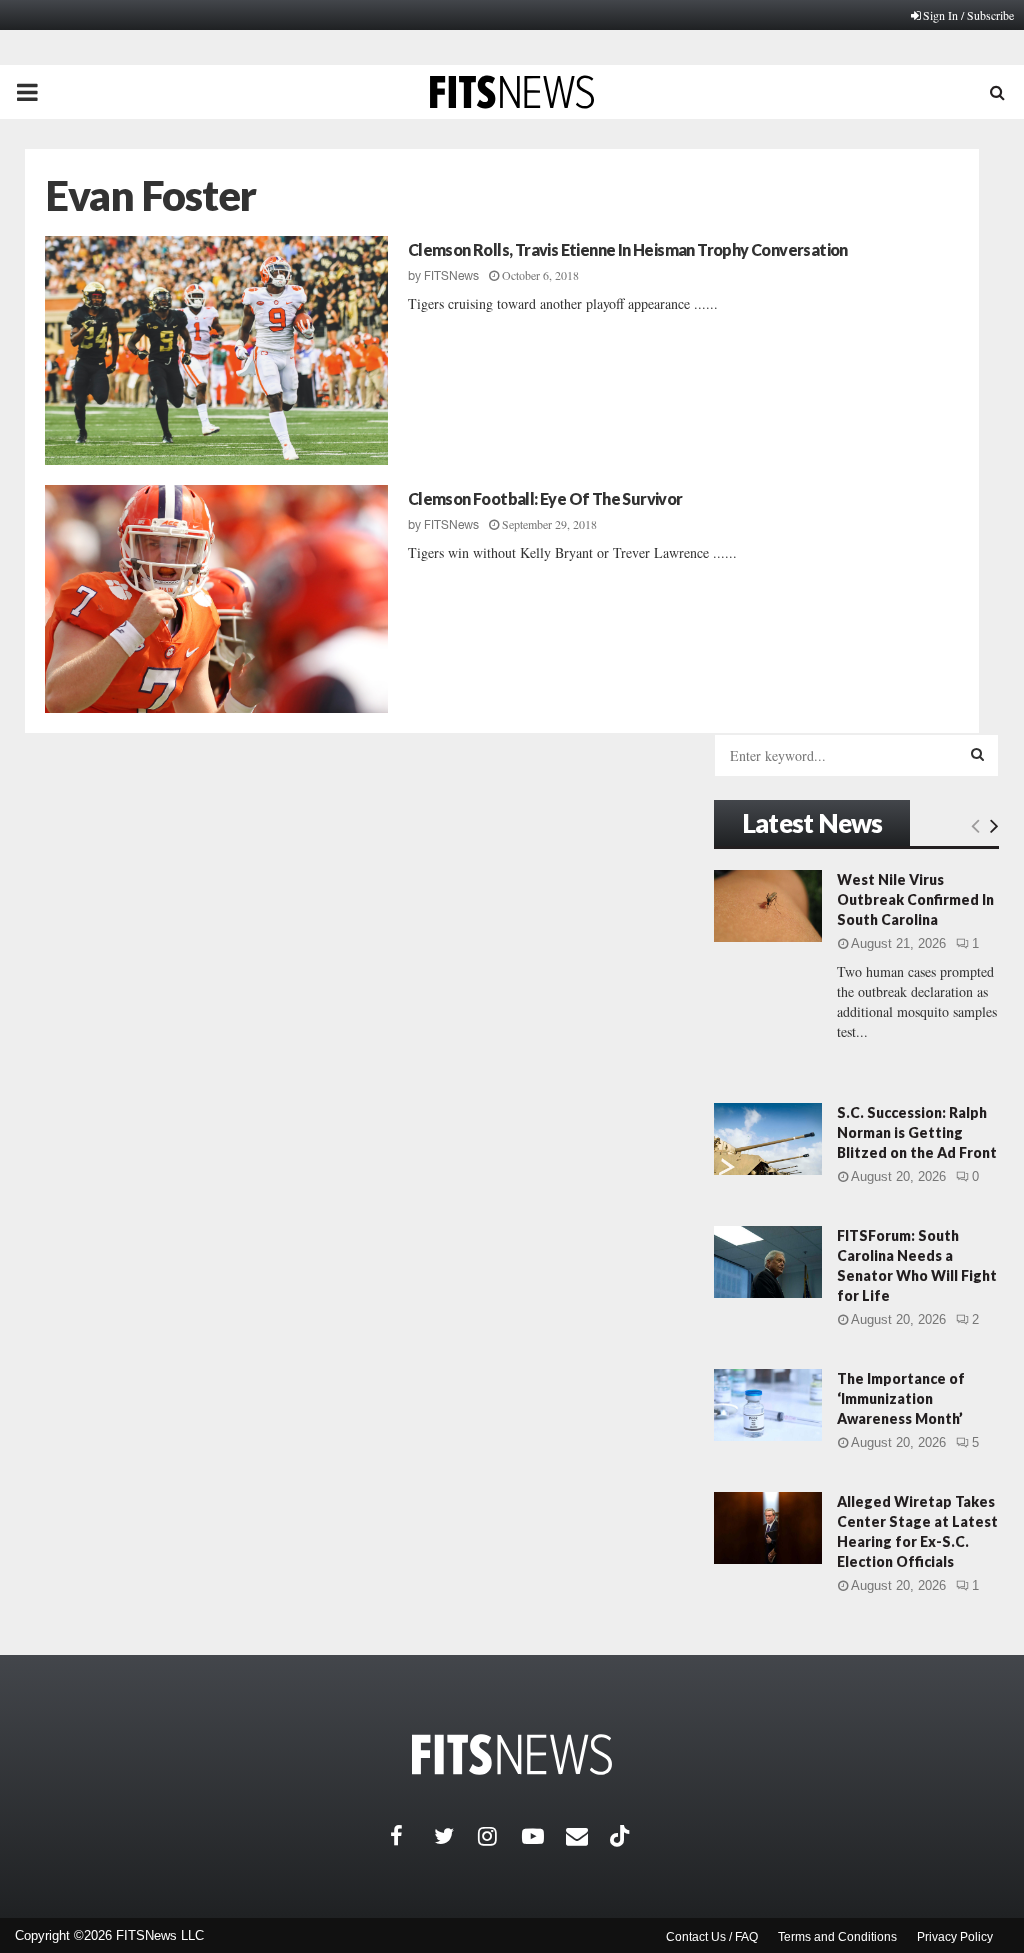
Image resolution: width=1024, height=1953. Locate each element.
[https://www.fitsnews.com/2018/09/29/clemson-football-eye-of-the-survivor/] (216, 599)
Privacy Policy (955, 1937)
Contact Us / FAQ (712, 1937)
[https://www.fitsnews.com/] (512, 1754)
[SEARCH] (977, 754)
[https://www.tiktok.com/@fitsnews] (622, 1836)
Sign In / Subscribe (968, 15)
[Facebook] (412, 1836)
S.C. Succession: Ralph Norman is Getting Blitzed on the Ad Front (917, 1132)
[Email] (588, 1836)
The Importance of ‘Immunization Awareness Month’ (901, 1398)
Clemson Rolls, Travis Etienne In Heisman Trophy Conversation (628, 249)
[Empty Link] (975, 825)
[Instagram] (500, 1836)
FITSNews (451, 276)
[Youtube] (544, 1836)
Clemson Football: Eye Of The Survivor (545, 498)
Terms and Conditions (837, 1937)
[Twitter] (456, 1836)
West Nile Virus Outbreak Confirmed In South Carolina (915, 899)
